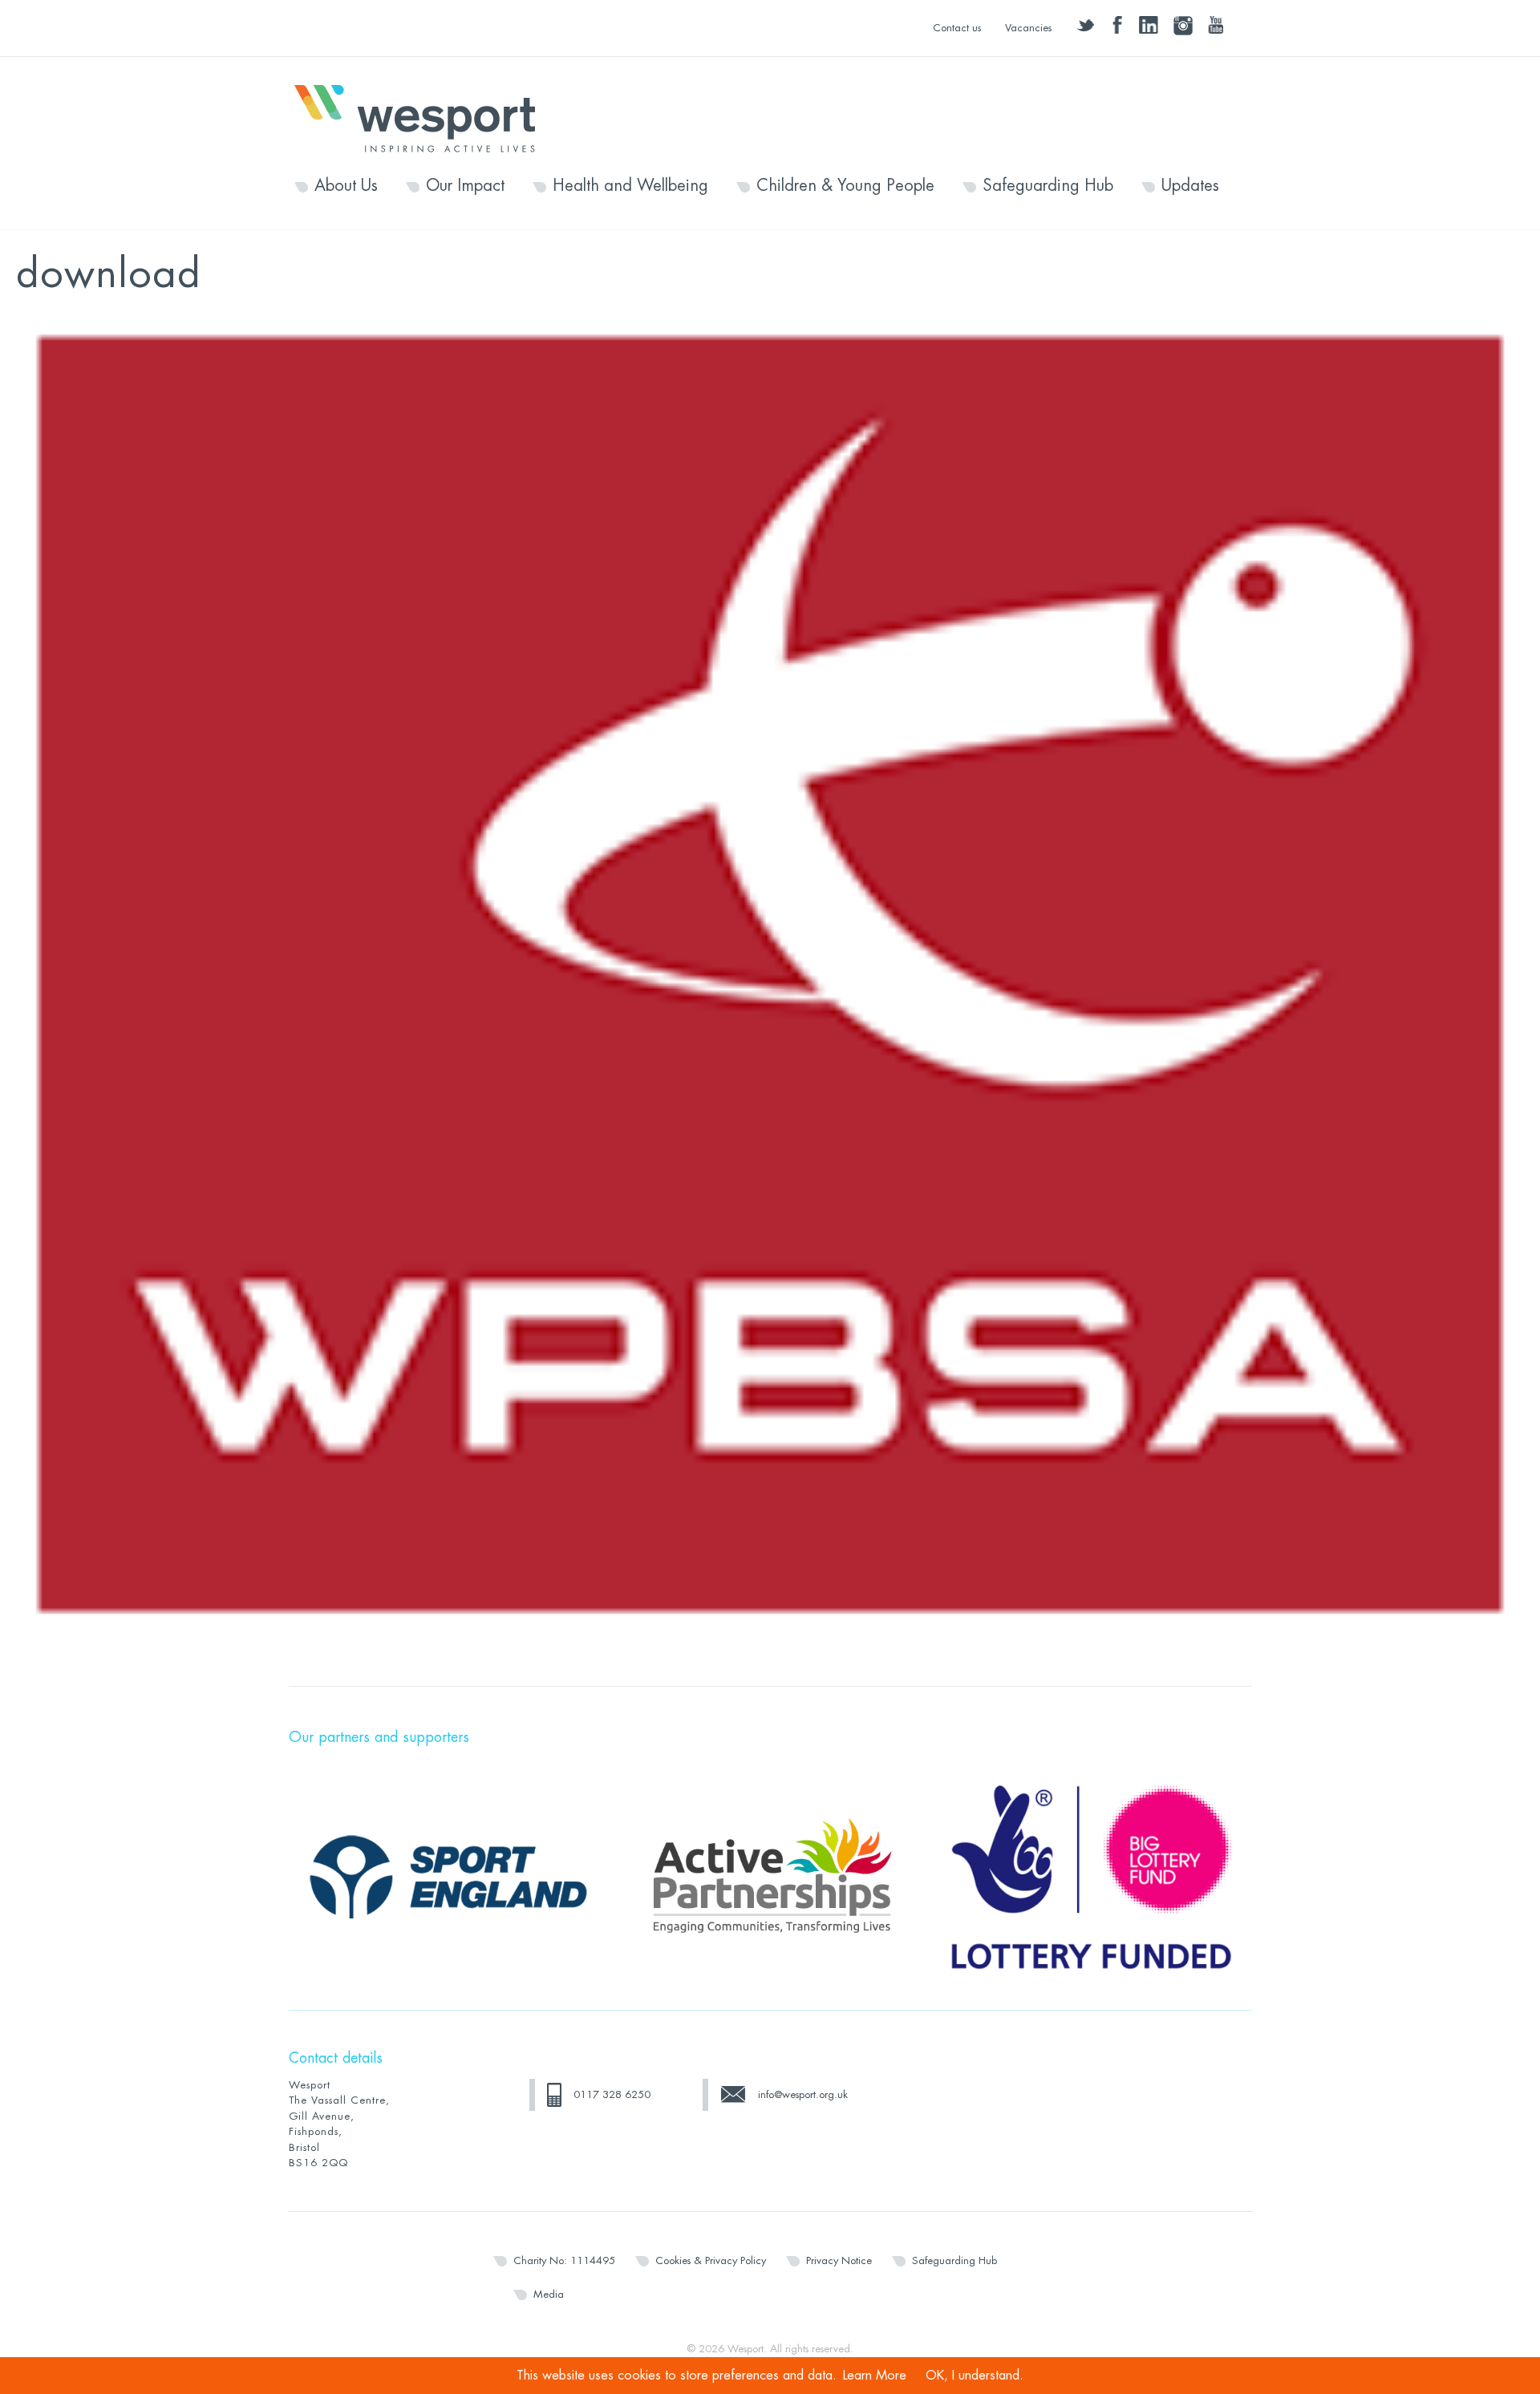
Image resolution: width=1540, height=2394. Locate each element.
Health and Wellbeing (630, 186)
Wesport (423, 117)
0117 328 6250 (612, 2094)
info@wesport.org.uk (803, 2094)
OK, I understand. (975, 2376)
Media (549, 2294)
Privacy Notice (839, 2260)
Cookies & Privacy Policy (711, 2260)
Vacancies (1028, 28)
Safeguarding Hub (1048, 186)
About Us (346, 186)
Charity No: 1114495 (564, 2260)
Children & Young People (845, 186)
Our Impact (465, 186)
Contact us (957, 28)
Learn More (875, 2376)
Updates (1190, 186)
